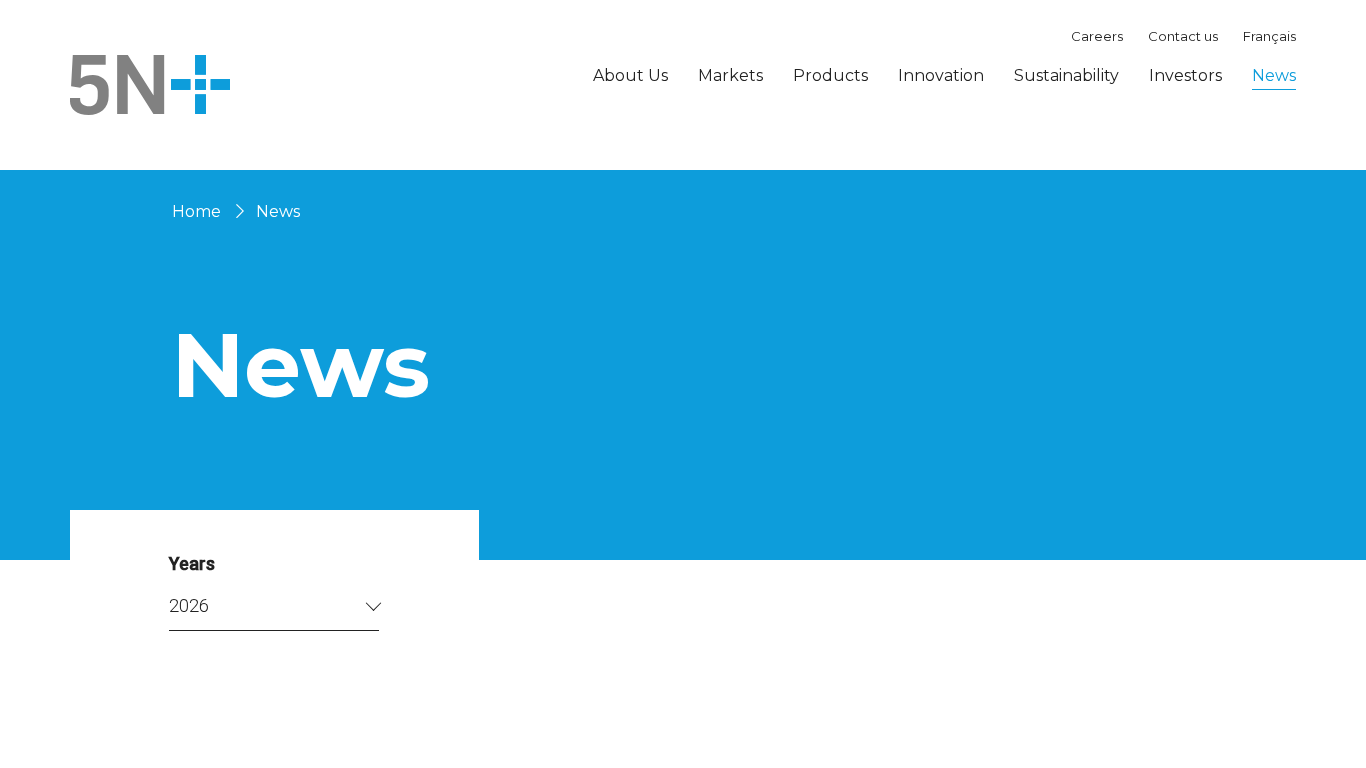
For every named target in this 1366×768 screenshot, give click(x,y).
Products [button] (830, 76)
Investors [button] (1185, 76)
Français (1269, 36)
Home (196, 211)
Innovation (941, 75)
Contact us (1183, 36)
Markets (730, 75)
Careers (1097, 36)
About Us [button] (630, 76)
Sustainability (1066, 75)
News (1274, 75)
